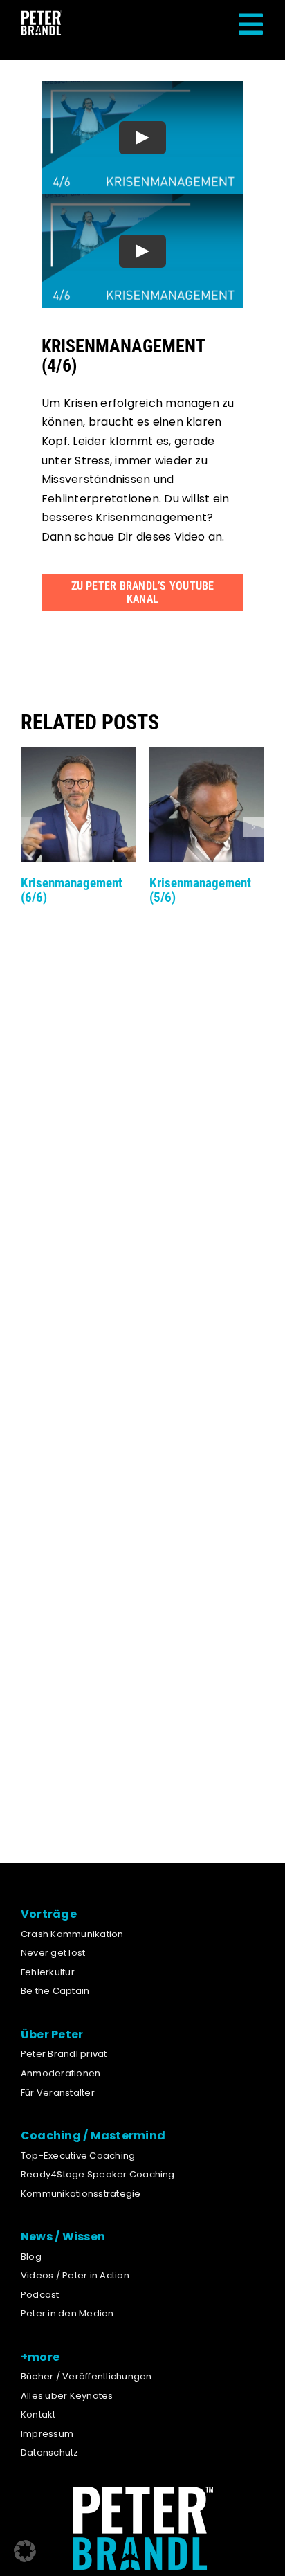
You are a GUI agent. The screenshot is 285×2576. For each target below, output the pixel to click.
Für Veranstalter (58, 2093)
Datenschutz (50, 2452)
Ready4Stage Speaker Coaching (98, 2174)
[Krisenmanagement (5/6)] (207, 755)
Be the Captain (55, 1991)
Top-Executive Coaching (78, 2156)
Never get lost (53, 1953)
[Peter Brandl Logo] (42, 16)
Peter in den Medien (67, 2313)
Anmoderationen (61, 2073)
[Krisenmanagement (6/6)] (78, 755)
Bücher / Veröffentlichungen (86, 2376)
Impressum (47, 2434)
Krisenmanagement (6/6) (72, 890)
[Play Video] (142, 138)
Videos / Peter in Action (75, 2275)
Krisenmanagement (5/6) (200, 890)
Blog (31, 2257)
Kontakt (38, 2414)
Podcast (40, 2295)
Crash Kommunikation (72, 1934)
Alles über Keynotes (67, 2396)
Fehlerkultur (48, 1972)
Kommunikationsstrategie (81, 2194)
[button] (31, 827)
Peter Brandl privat (64, 2054)
